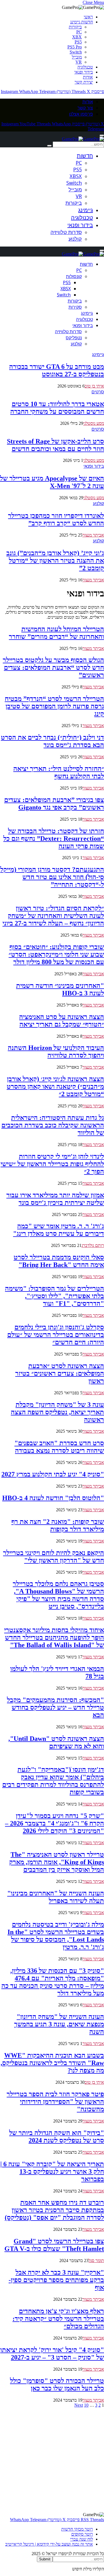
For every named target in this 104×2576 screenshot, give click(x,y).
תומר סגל (96, 2261)
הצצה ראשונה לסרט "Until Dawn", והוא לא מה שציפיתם (56, 1742)
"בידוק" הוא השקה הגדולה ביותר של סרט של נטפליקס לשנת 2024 (57, 2137)
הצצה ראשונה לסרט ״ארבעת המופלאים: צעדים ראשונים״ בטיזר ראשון (60, 1373)
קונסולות (74, 276)
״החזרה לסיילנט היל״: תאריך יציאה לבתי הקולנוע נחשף (59, 772)
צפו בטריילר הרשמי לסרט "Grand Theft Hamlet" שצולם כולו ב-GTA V (54, 2245)
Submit (45, 2559)
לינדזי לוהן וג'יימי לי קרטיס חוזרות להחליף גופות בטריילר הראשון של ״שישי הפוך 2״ (52, 1164)
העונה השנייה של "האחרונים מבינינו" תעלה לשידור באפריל (56, 1897)
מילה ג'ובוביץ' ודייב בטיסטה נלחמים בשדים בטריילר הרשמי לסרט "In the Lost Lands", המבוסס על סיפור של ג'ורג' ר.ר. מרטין (56, 1936)
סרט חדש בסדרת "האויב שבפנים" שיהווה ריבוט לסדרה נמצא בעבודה (59, 1447)
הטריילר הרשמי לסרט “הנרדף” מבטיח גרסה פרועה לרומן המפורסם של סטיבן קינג (54, 706)
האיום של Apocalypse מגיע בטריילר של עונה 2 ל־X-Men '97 (52, 482)
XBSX (76, 176)
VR (79, 62)
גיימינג (86, 210)
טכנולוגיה (85, 67)
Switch (76, 52)
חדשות (85, 156)
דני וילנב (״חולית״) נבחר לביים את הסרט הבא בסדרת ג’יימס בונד (52, 741)
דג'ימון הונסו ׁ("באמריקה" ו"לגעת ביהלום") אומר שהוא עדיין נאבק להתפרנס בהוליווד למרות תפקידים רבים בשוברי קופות (53, 1781)
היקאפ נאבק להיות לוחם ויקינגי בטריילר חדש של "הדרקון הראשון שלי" (54, 1557)
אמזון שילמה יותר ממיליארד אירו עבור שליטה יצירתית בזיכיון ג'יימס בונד (55, 1199)
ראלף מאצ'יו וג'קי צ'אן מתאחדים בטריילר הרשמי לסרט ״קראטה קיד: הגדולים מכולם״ (58, 2319)
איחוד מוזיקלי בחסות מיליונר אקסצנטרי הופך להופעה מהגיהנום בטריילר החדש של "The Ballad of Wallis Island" (54, 1637)
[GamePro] (83, 139)
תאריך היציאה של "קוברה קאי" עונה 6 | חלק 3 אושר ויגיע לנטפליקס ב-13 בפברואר (52, 2172)
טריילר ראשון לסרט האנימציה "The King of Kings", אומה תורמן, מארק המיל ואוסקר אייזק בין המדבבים (57, 1862)
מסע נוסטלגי (94, 423)
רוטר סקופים (82, 2534)
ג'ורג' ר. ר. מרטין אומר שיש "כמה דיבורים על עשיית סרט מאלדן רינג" (59, 1230)
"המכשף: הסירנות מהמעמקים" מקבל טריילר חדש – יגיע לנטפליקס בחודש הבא (55, 1707)
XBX (77, 37)
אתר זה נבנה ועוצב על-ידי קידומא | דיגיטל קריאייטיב (49, 2544)
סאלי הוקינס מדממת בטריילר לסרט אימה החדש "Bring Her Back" (59, 1261)
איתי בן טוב (94, 386)
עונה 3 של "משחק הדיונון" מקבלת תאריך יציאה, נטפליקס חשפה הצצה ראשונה (57, 1412)
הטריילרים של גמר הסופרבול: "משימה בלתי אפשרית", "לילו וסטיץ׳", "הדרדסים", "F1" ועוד (54, 1296)
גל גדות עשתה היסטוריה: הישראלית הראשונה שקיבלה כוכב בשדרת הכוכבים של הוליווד (53, 1125)
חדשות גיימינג (82, 22)
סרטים (98, 392)
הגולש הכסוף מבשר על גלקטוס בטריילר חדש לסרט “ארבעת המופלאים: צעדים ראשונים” (53, 667)
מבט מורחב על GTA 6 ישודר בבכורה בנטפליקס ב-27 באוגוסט (57, 370)
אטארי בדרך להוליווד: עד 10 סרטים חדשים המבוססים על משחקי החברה (57, 408)
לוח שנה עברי (82, 2539)
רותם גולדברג (93, 1245)
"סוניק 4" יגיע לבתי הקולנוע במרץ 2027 (53, 1474)
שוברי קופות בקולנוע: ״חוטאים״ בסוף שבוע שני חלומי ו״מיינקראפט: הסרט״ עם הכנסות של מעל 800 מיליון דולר (56, 954)
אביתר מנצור (93, 535)
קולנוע (75, 239)
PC (79, 32)
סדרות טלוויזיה (66, 232)
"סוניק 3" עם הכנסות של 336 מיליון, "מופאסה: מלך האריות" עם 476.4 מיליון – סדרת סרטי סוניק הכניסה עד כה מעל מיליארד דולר (53, 1982)
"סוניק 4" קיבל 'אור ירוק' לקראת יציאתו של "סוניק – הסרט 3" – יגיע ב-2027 (52, 2354)
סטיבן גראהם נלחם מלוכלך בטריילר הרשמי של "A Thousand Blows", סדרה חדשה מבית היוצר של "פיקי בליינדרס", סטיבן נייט (58, 1595)
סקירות (75, 307)
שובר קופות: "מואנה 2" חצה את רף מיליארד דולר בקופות (58, 1525)
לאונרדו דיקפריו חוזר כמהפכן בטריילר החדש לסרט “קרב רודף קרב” (56, 519)
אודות (88, 77)
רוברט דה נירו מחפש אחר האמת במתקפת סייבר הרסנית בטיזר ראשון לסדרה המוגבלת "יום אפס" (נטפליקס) (54, 2210)
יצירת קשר (84, 82)
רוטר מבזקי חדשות (77, 2529)
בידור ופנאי (84, 72)
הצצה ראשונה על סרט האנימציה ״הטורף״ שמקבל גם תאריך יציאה (62, 1021)
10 (86, 2405)
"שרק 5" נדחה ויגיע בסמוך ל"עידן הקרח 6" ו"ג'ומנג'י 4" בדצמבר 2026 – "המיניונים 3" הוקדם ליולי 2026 (54, 1823)
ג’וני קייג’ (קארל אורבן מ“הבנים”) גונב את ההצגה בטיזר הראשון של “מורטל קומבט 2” (55, 560)
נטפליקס (74, 338)
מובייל (77, 57)
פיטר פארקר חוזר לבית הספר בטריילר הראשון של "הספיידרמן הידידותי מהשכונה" (55, 2102)
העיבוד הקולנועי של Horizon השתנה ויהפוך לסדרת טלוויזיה (56, 1051)
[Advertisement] (52, 2460)
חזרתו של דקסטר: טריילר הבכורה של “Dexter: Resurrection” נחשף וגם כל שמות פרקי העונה (54, 839)
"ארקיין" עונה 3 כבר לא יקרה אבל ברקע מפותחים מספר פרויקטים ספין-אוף (56, 2280)
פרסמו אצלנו (81, 114)
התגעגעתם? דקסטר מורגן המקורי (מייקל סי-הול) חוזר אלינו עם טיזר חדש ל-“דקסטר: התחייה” (52, 877)
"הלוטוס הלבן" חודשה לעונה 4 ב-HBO (53, 1498)
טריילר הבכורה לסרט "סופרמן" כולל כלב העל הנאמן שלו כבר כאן (57, 2384)
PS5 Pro (75, 47)
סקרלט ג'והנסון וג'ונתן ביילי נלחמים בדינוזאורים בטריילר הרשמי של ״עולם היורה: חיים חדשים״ (56, 1335)
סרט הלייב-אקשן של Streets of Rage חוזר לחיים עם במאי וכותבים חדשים (55, 445)
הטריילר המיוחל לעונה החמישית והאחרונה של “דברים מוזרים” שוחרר (56, 633)
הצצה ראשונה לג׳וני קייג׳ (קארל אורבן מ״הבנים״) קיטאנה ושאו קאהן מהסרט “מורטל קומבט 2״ (55, 1086)
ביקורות (75, 27)
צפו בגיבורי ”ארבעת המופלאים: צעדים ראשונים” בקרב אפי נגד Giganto (54, 804)
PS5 (78, 42)
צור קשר (85, 108)
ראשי (88, 17)
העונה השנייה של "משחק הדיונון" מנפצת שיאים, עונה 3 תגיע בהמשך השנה (59, 2024)
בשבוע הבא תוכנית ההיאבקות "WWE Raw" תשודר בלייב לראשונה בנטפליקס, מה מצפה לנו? (52, 2063)
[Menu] (102, 135)
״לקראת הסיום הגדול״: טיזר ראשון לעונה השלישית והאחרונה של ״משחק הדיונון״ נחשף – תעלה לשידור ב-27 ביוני (53, 916)
